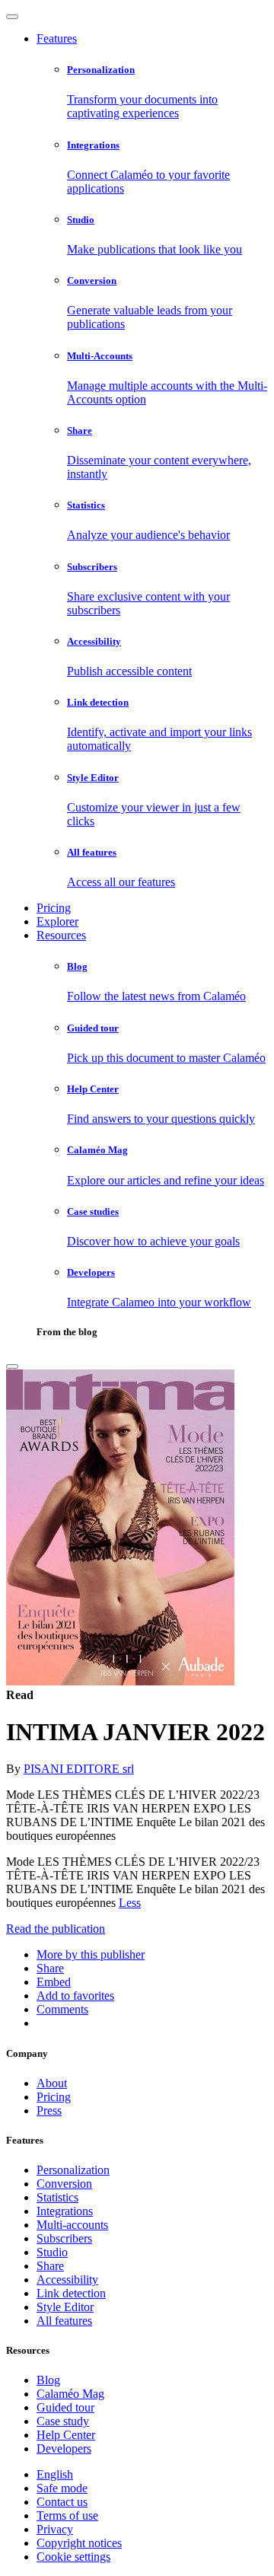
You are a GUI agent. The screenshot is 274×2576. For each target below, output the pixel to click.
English (55, 2474)
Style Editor (65, 2307)
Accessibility (67, 2280)
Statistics (57, 2197)
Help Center (66, 2435)
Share (50, 2266)
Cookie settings (73, 2557)
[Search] (12, 1366)
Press (49, 2111)
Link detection (71, 2293)
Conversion (64, 2184)
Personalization (73, 2170)
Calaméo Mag (70, 2394)
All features (64, 2321)
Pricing (54, 908)
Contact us (62, 2502)
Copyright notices (79, 2543)
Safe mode (62, 2488)
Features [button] (57, 38)
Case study (63, 2421)
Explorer (57, 921)
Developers (64, 2448)
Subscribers (64, 2238)
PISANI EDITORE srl (79, 1769)
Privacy (55, 2529)
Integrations (65, 2211)
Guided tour (65, 2407)
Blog (48, 2380)
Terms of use (67, 2515)
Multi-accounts (72, 2225)
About (52, 2083)
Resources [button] (61, 935)
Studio (52, 2252)
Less (130, 1903)
